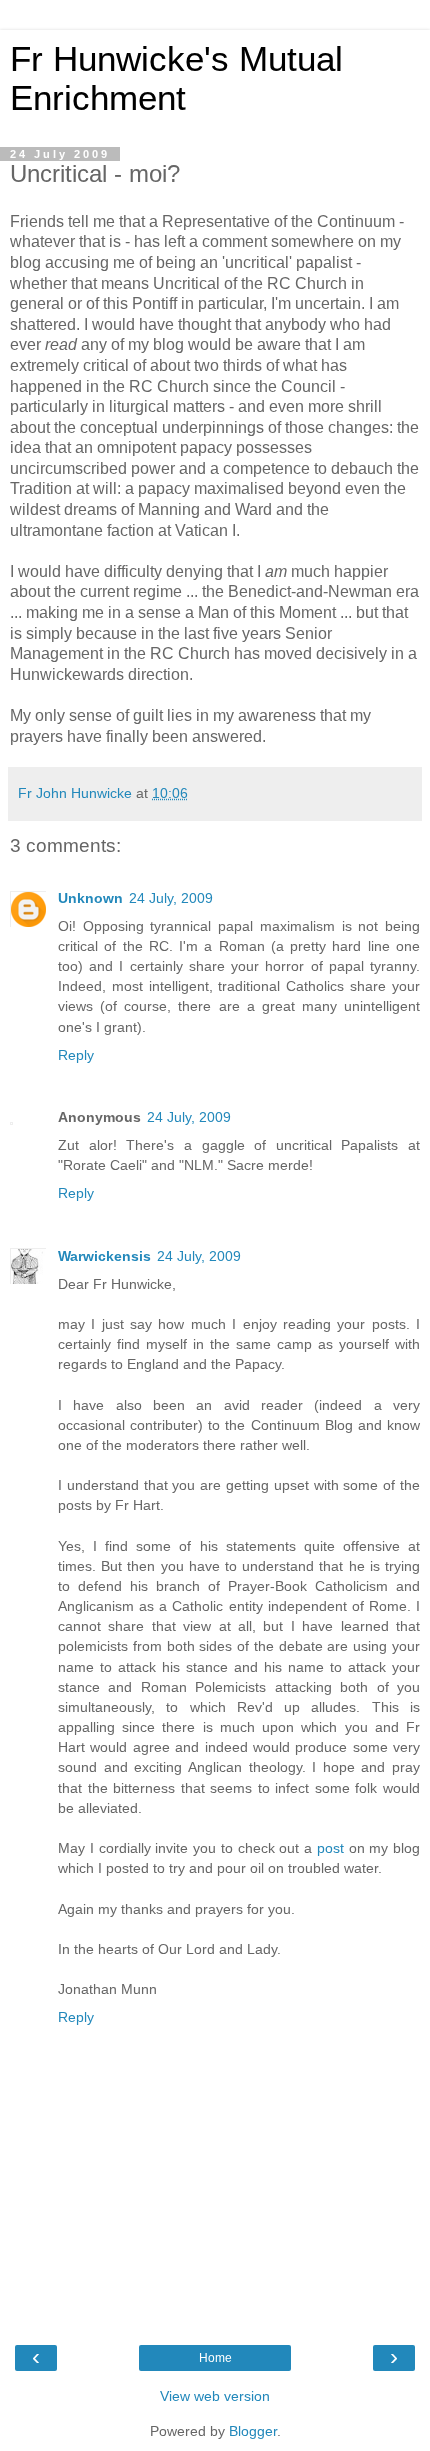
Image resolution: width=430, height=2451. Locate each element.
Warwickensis (104, 1256)
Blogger (253, 2431)
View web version (215, 2396)
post (330, 1848)
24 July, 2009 (171, 898)
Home (215, 2358)
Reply (76, 1055)
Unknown (90, 898)
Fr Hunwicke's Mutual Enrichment (176, 78)
